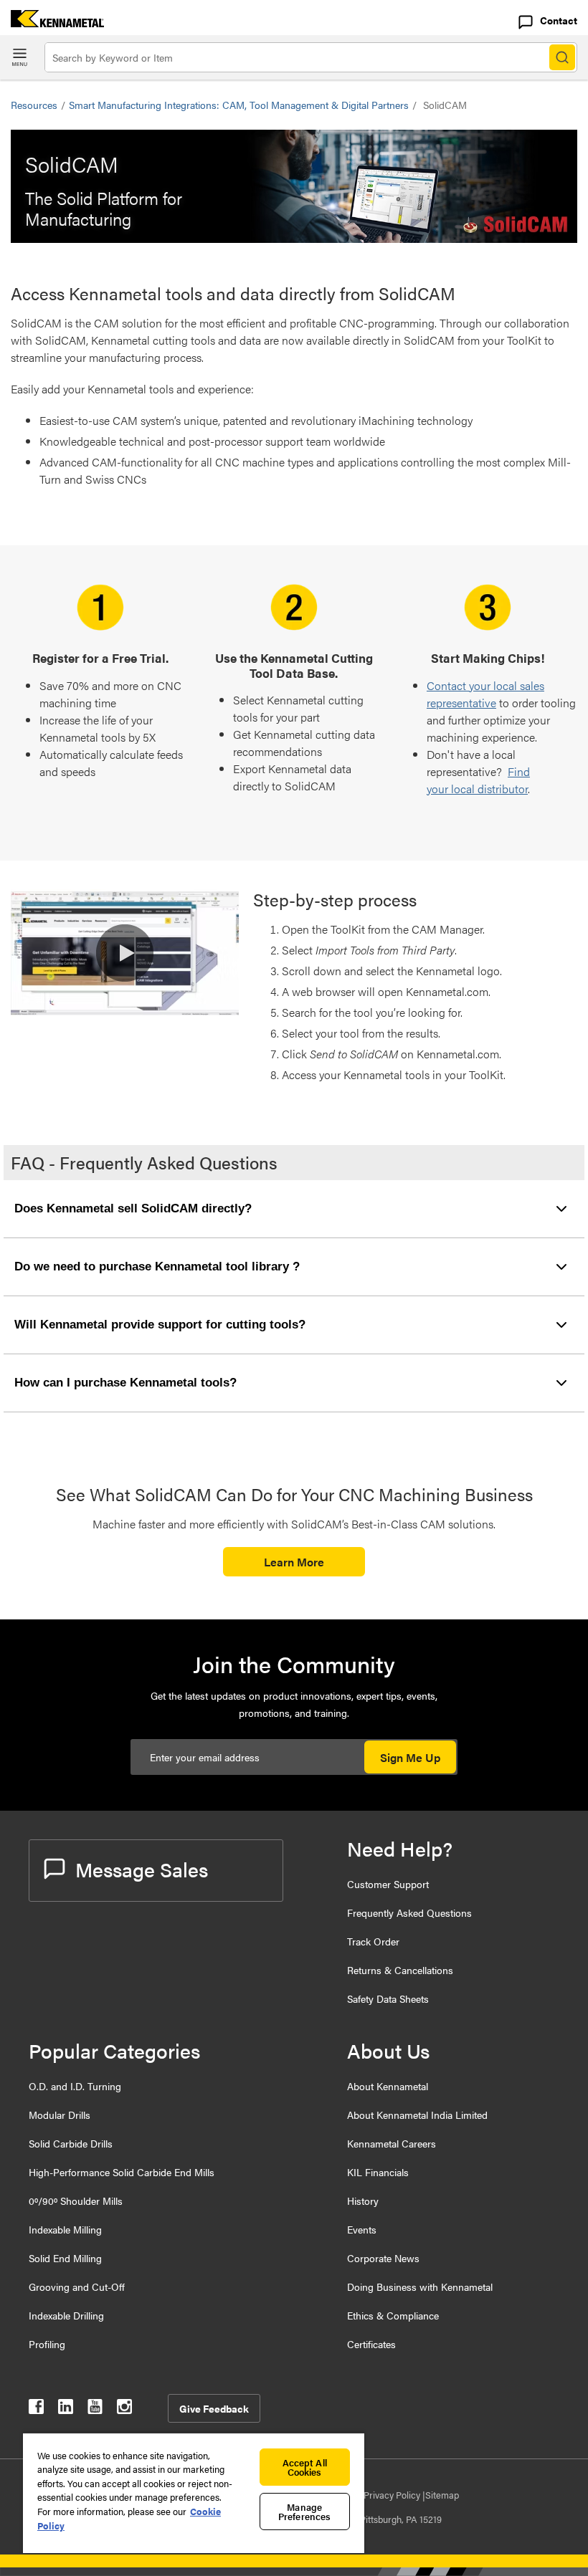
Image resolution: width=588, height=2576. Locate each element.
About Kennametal (388, 2086)
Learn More (294, 1562)
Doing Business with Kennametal (420, 2287)
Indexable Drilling (66, 2315)
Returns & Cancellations (400, 1970)
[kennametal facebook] (36, 2409)
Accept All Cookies (305, 2467)
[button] (125, 953)
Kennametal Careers (392, 2143)
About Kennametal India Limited (417, 2115)
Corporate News (383, 2258)
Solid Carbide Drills (71, 2143)
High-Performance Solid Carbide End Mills (122, 2172)
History (363, 2201)
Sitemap (442, 2495)
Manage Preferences (304, 2512)
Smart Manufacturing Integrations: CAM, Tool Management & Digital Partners (239, 105)
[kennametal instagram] (124, 2409)
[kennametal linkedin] (66, 2409)
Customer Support (388, 1884)
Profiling (47, 2344)
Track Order (373, 1941)
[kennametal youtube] (95, 2409)
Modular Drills (60, 2115)
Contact (559, 20)
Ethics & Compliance (393, 2315)
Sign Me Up (410, 1757)
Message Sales (142, 1869)
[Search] (562, 57)
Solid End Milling (65, 2258)
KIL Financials (378, 2172)
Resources (34, 105)
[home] (52, 23)
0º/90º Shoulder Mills (76, 2201)
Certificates (371, 2344)
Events (362, 2229)
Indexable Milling (65, 2229)
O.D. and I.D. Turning (75, 2086)
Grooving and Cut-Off (77, 2287)
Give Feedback (214, 2408)
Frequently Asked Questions (409, 1912)
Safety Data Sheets (388, 1998)
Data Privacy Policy (382, 2495)
